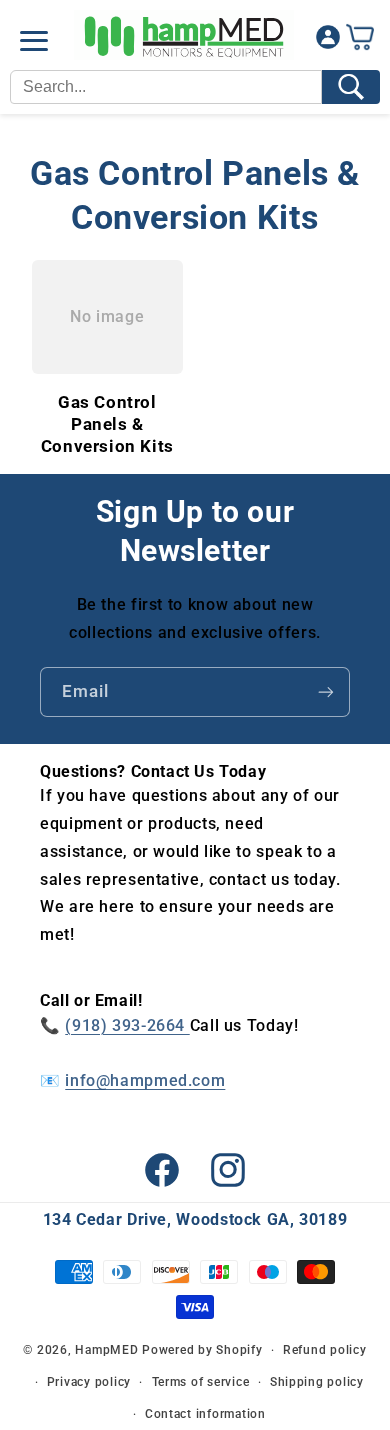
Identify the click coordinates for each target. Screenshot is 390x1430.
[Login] (328, 41)
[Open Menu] (34, 41)
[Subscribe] (326, 691)
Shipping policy (317, 1382)
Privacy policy (89, 1382)
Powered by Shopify (202, 1350)
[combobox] (166, 87)
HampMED (106, 1350)
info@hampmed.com (145, 1080)
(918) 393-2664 (127, 1025)
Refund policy (325, 1350)
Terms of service (201, 1382)
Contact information (205, 1414)
